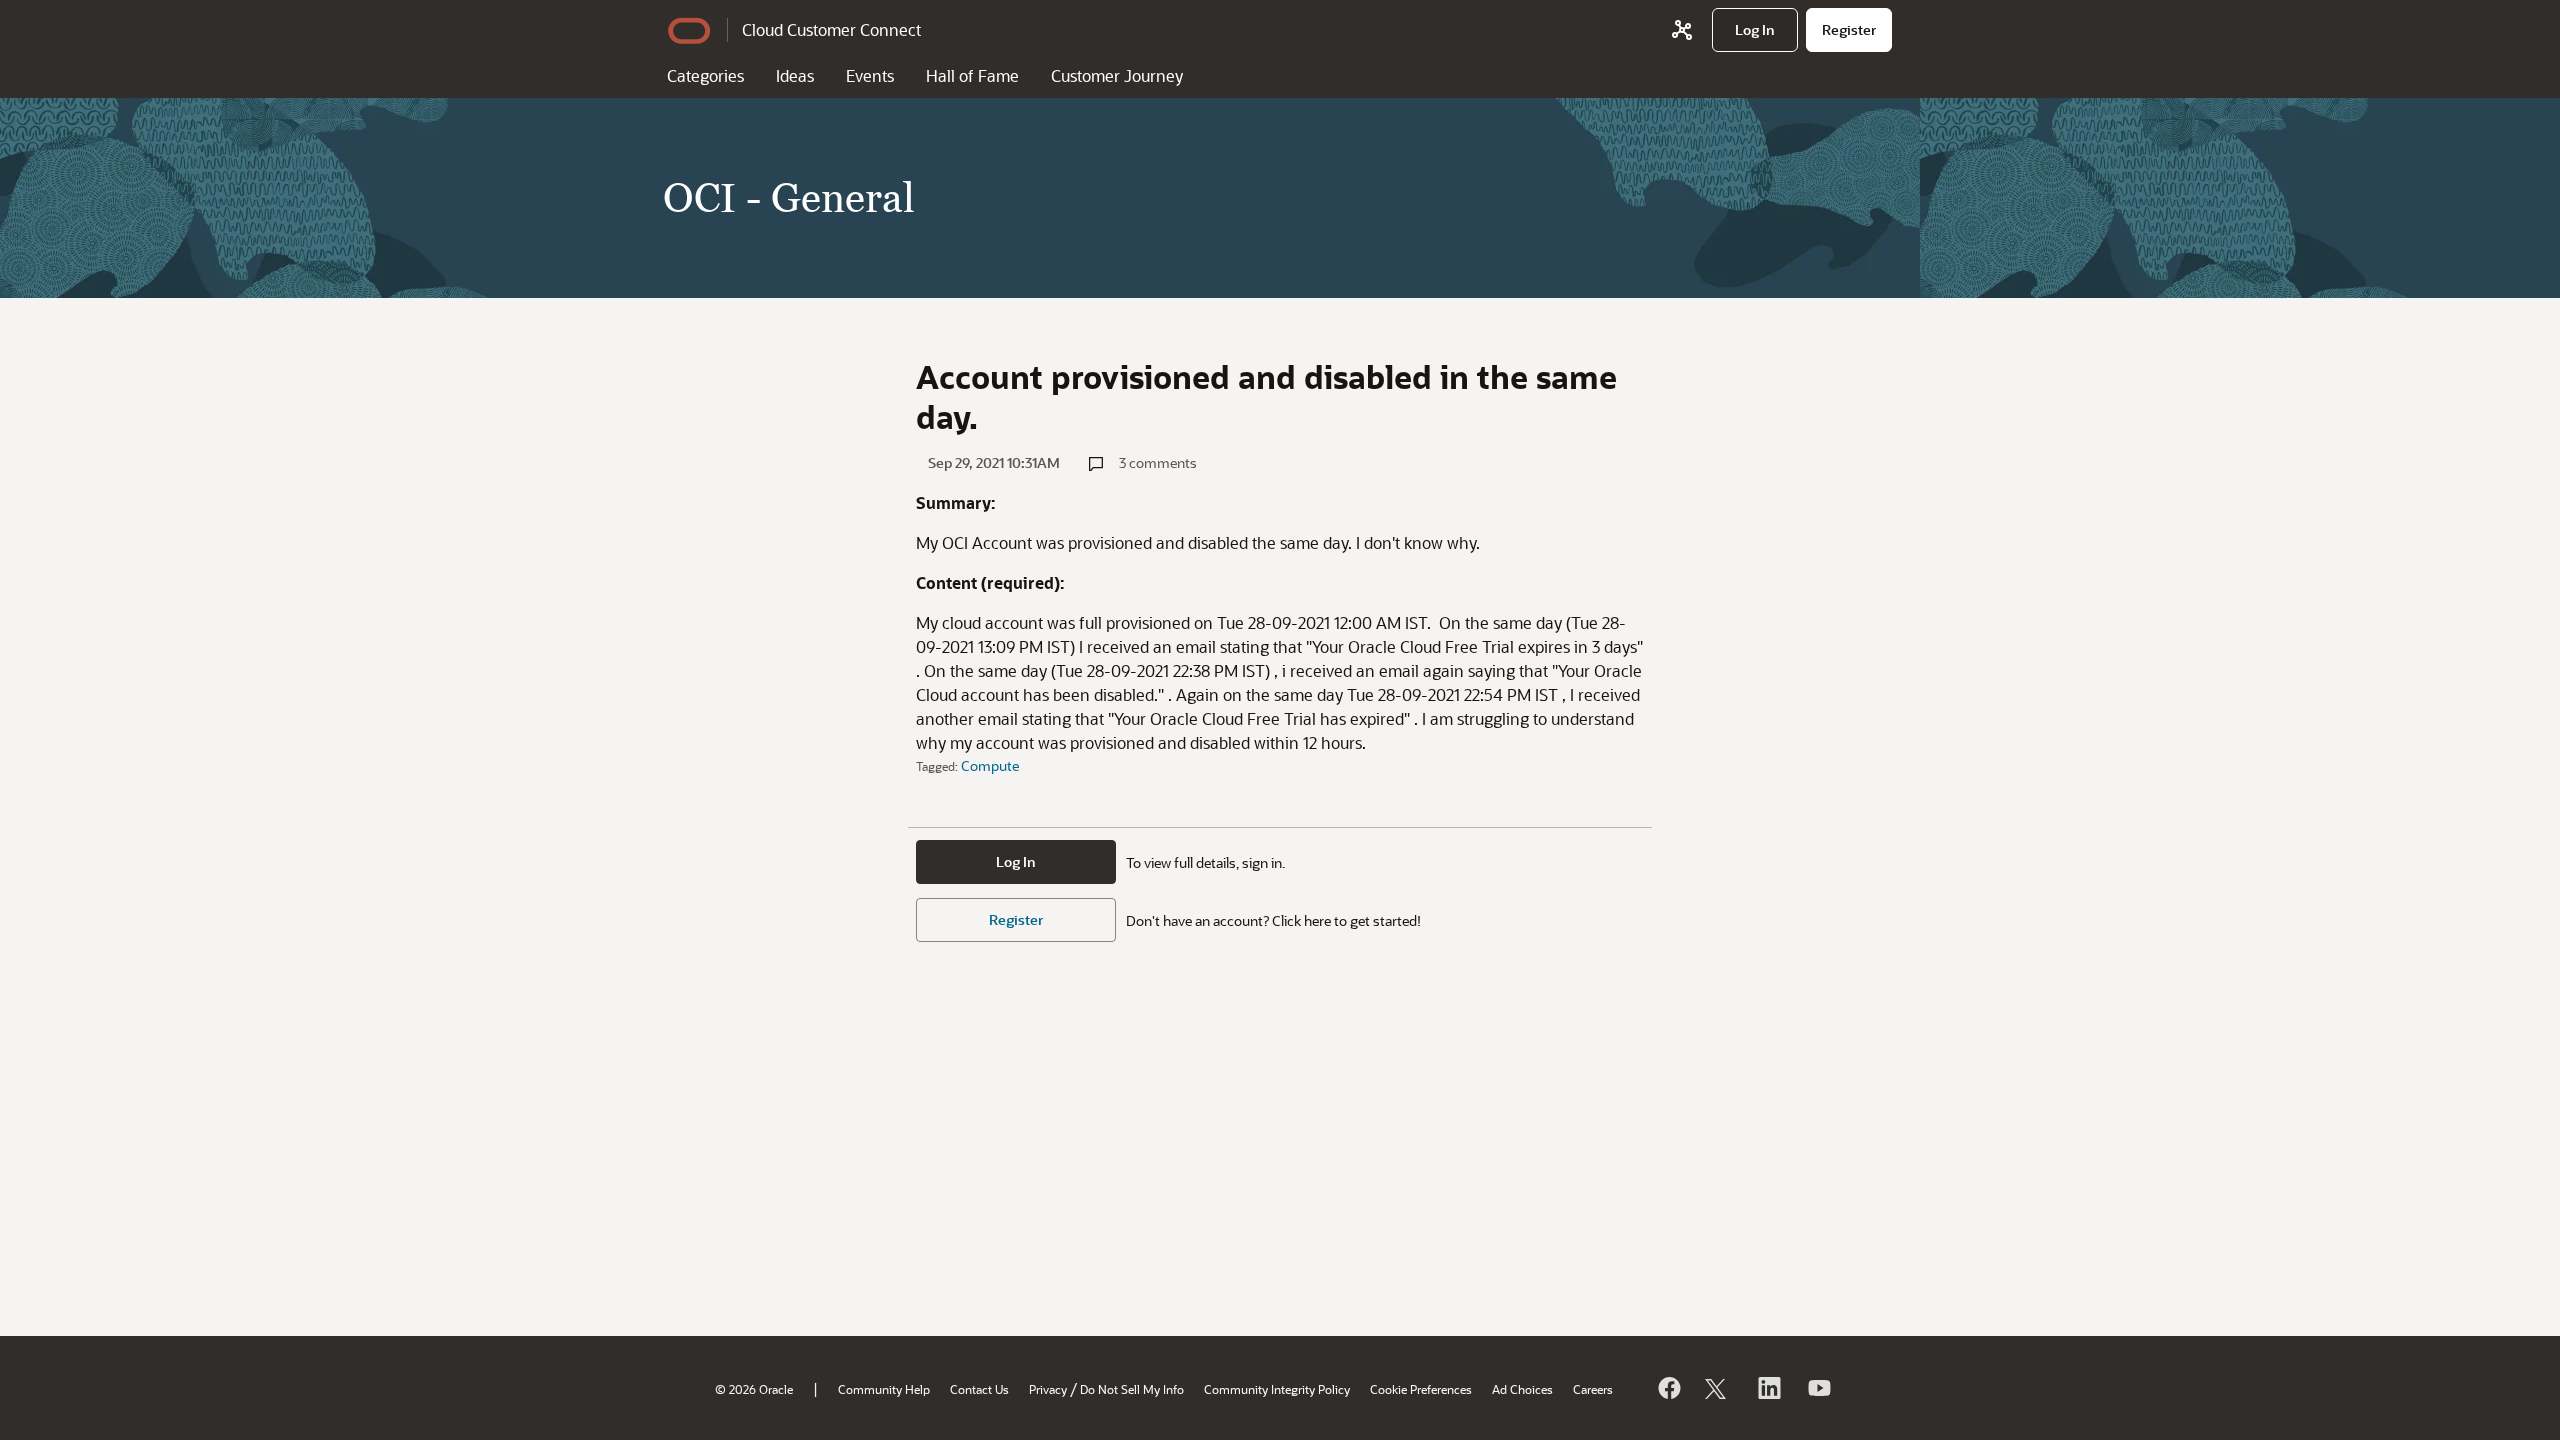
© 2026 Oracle (754, 1389)
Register (1016, 919)
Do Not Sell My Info (1132, 1389)
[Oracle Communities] (1682, 30)
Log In (1016, 861)
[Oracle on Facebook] (1668, 1388)
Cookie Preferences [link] (1421, 1389)
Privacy (1048, 1389)
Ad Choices (1522, 1389)
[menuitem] (1755, 30)
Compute (990, 765)
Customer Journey (1117, 75)
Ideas (795, 75)
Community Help (884, 1389)
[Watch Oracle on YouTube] (1818, 1388)
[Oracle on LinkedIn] (1768, 1388)
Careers (1593, 1389)
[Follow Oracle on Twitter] (1718, 1388)
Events (870, 75)
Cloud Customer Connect (831, 29)
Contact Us (979, 1389)
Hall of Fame (972, 75)
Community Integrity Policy (1277, 1389)
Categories (705, 75)
